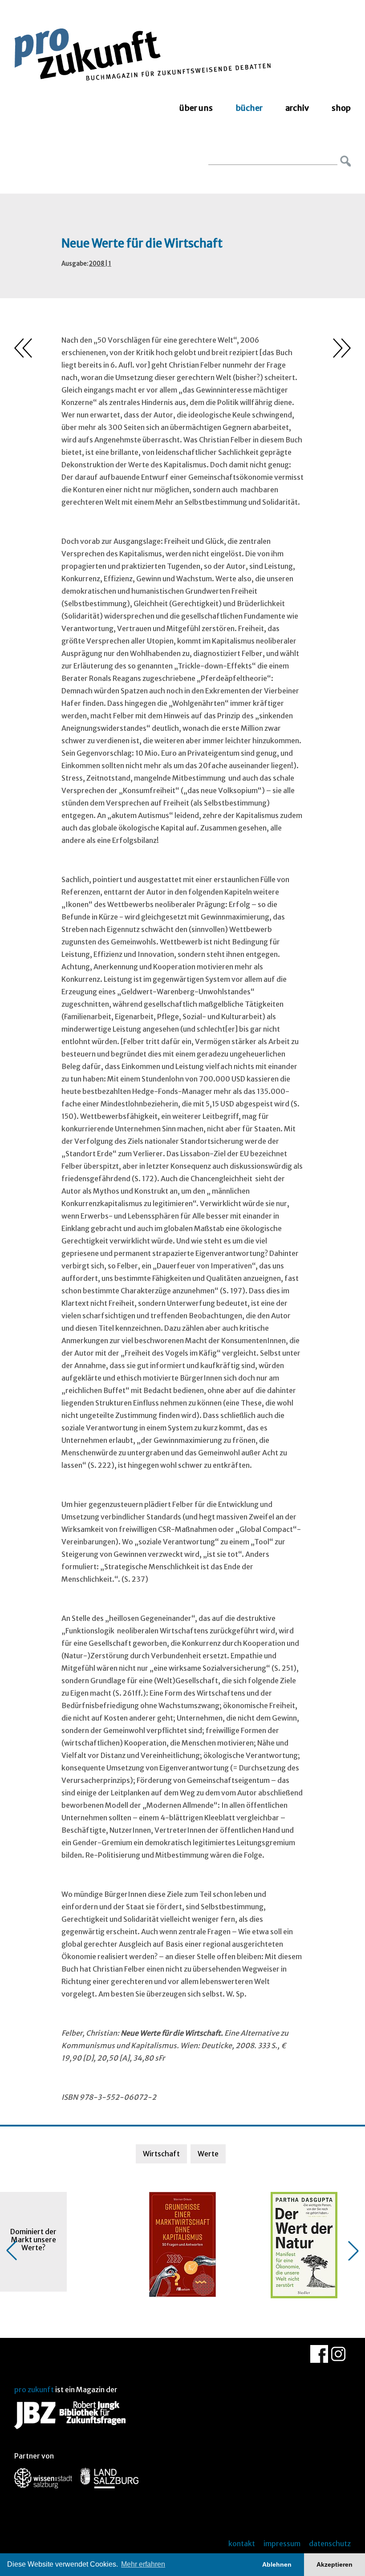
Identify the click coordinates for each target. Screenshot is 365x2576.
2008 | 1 (100, 264)
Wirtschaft (161, 2154)
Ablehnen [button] (277, 2564)
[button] (12, 2251)
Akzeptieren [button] (335, 2564)
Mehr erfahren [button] (143, 2564)
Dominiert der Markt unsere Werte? (33, 2240)
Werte (208, 2154)
